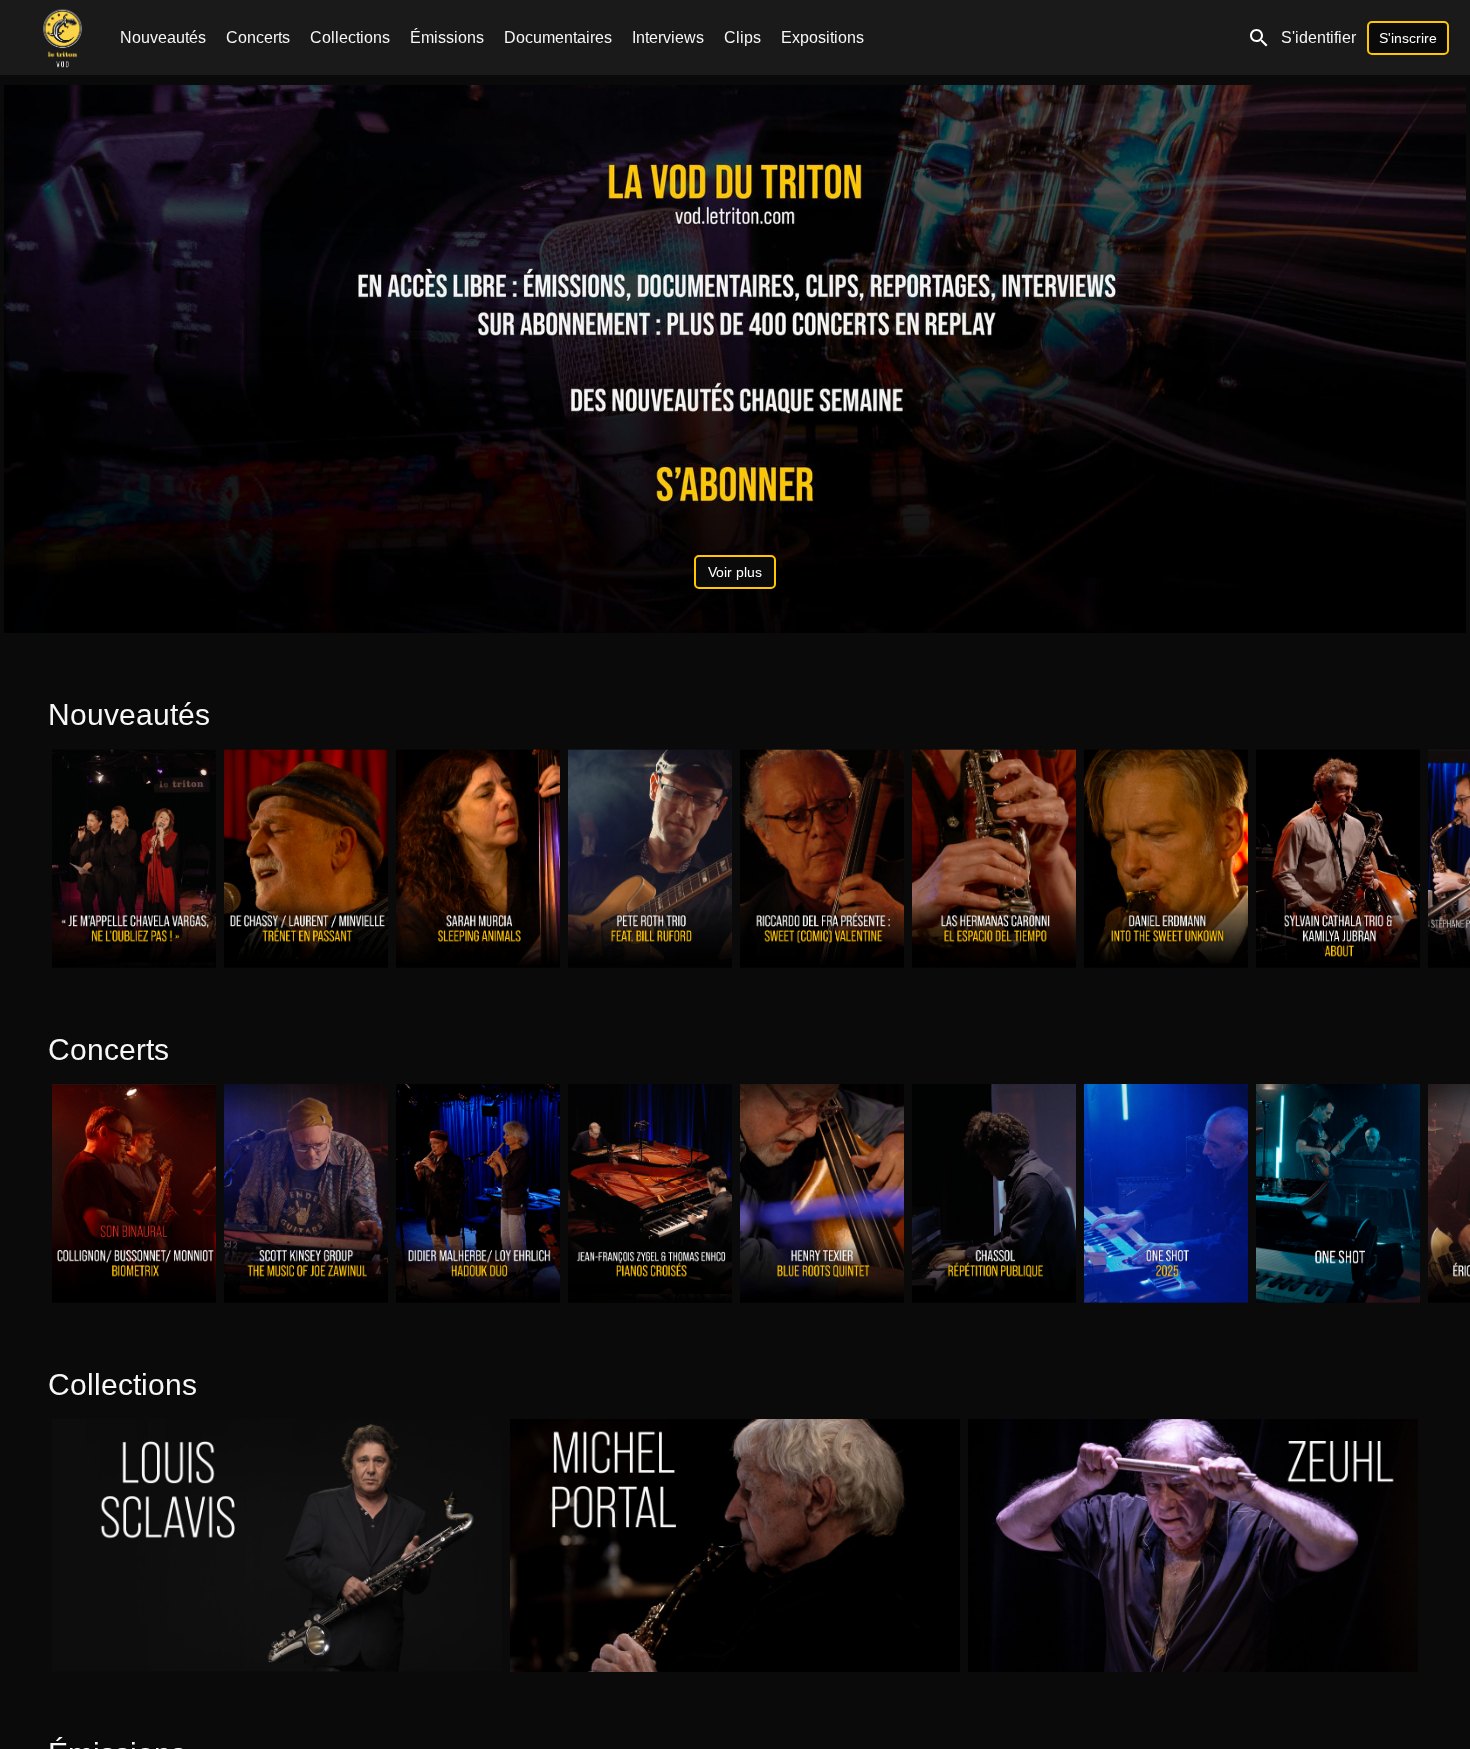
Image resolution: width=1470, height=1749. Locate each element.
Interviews (668, 37)
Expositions (822, 37)
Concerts (258, 37)
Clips (742, 37)
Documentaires (558, 37)
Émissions (447, 37)
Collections (350, 37)
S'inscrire (1408, 38)
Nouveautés (163, 37)
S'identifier (1318, 37)
